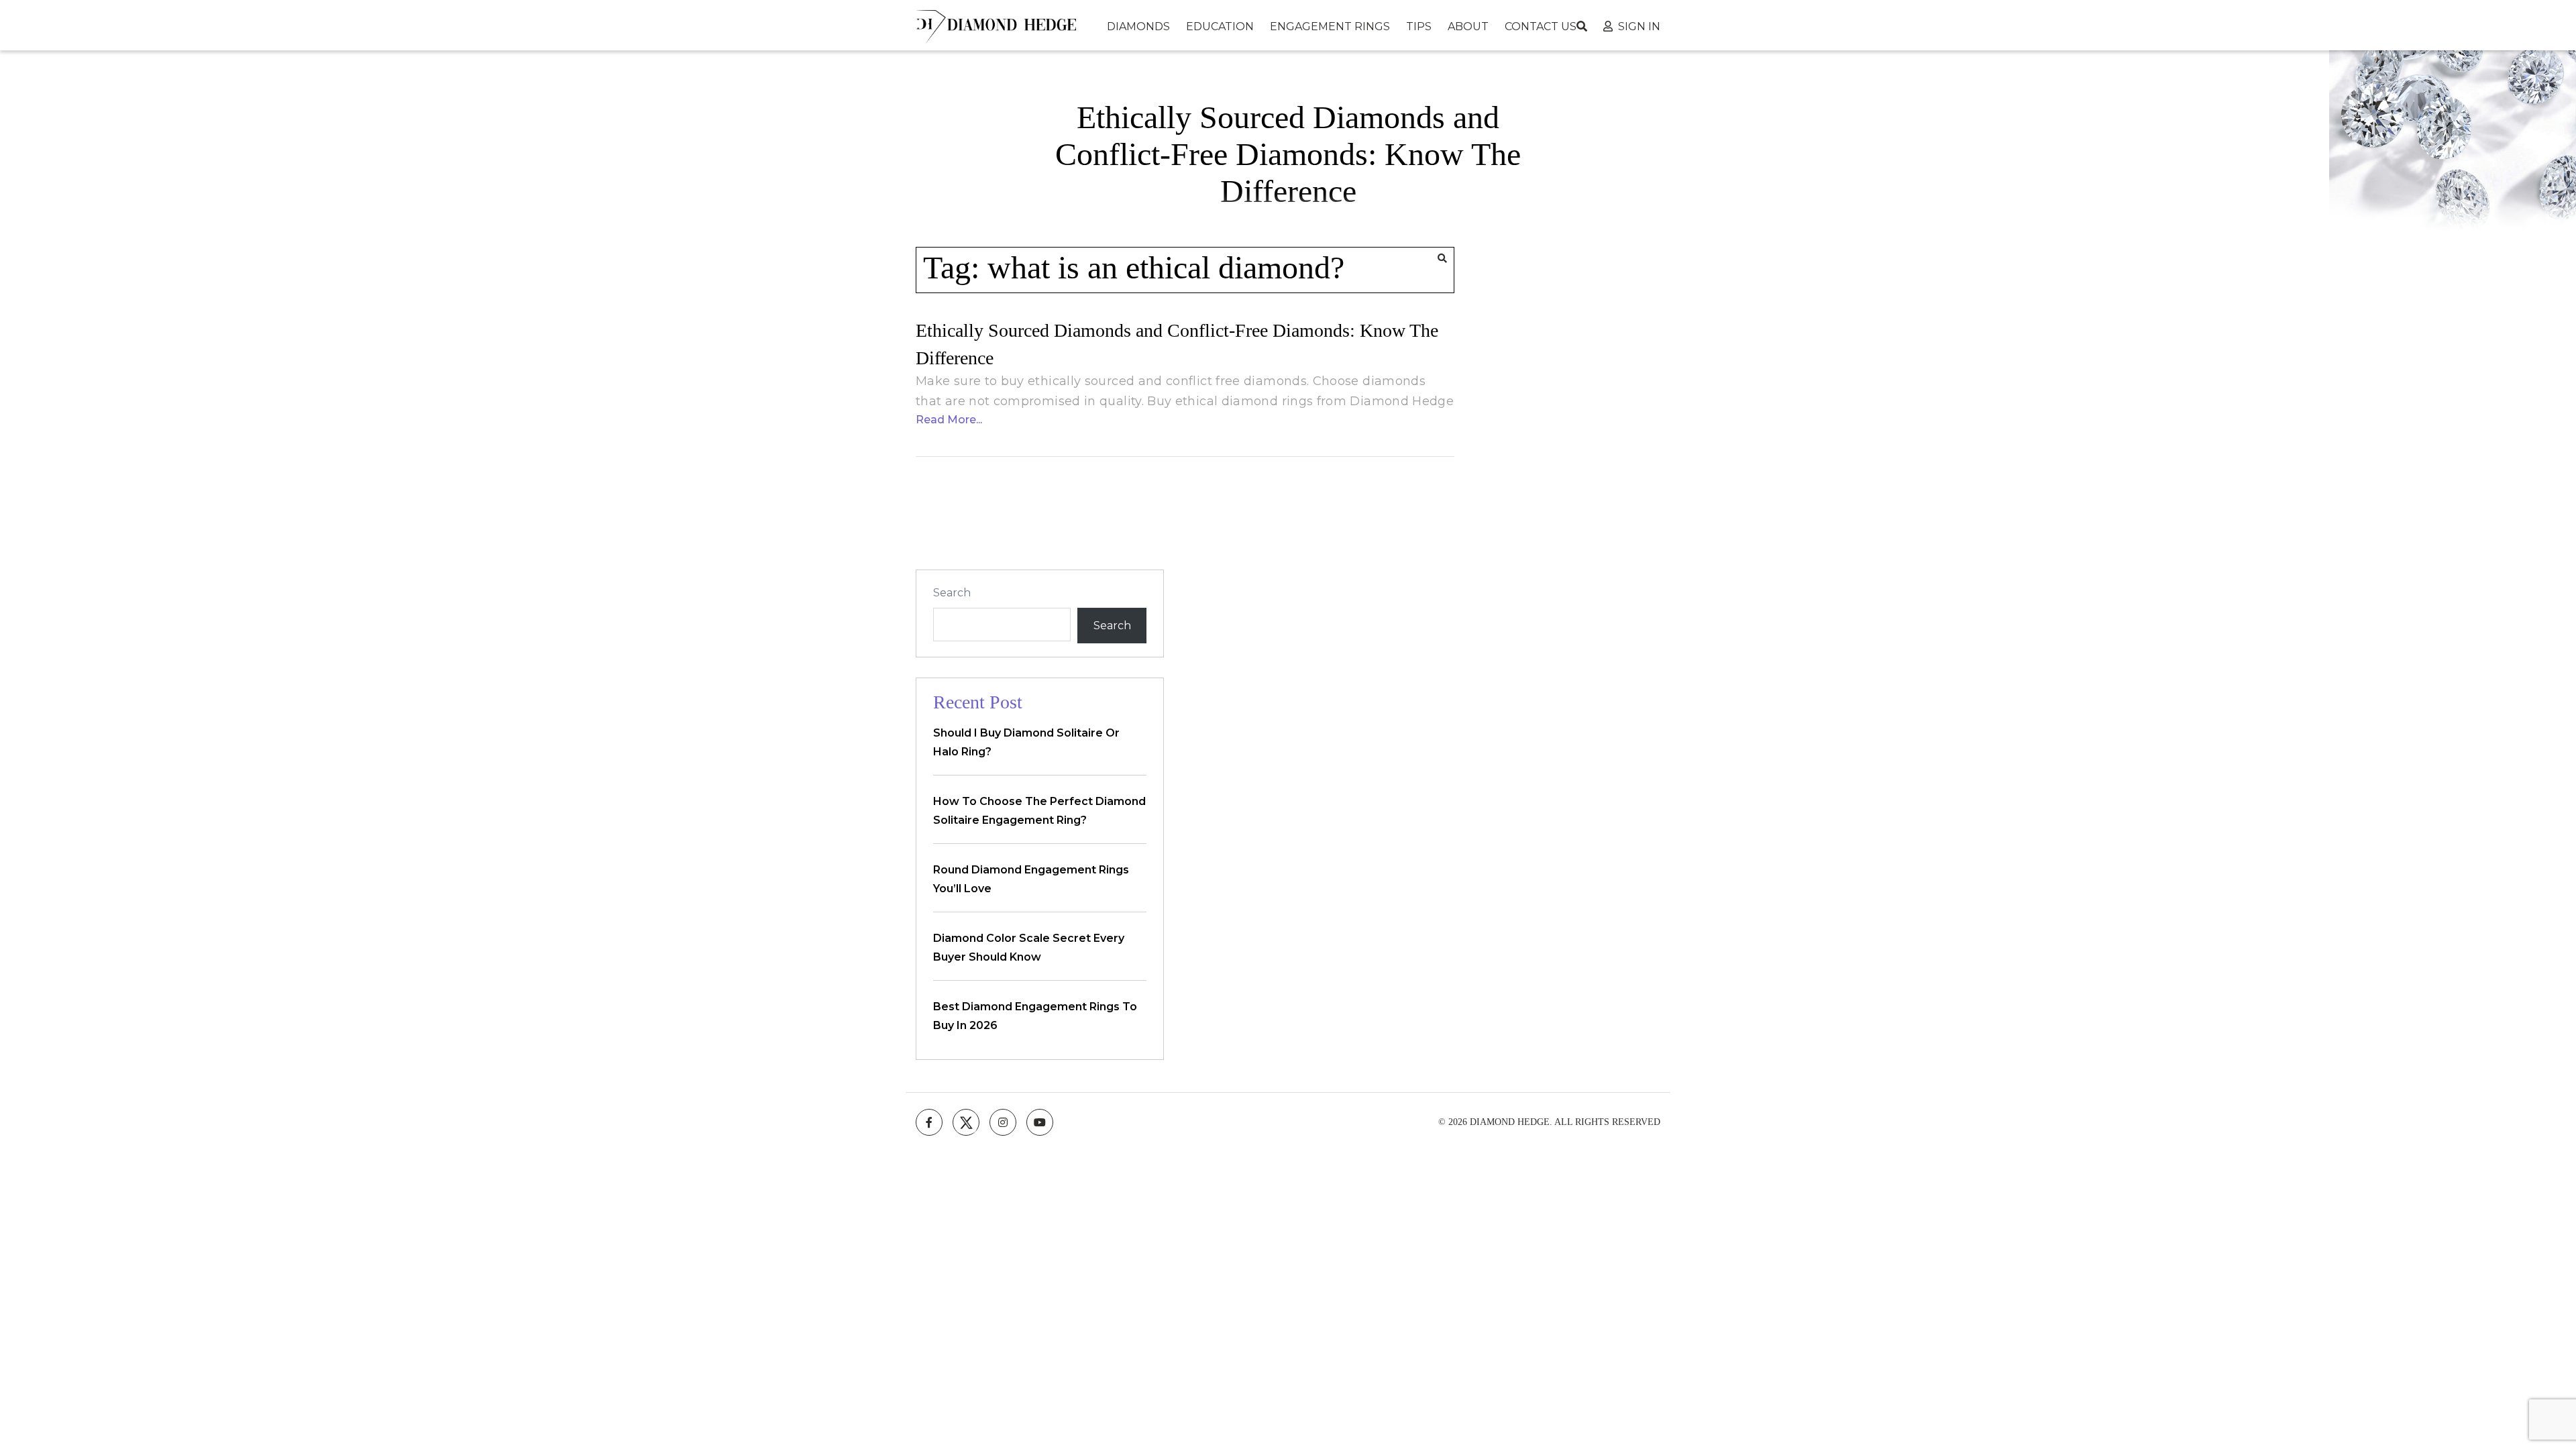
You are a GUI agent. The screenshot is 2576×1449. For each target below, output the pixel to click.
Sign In (1639, 26)
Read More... (949, 420)
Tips (1419, 26)
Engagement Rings (1330, 26)
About (1468, 26)
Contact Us (1541, 26)
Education (1220, 26)
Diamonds (1138, 26)
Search (952, 593)
